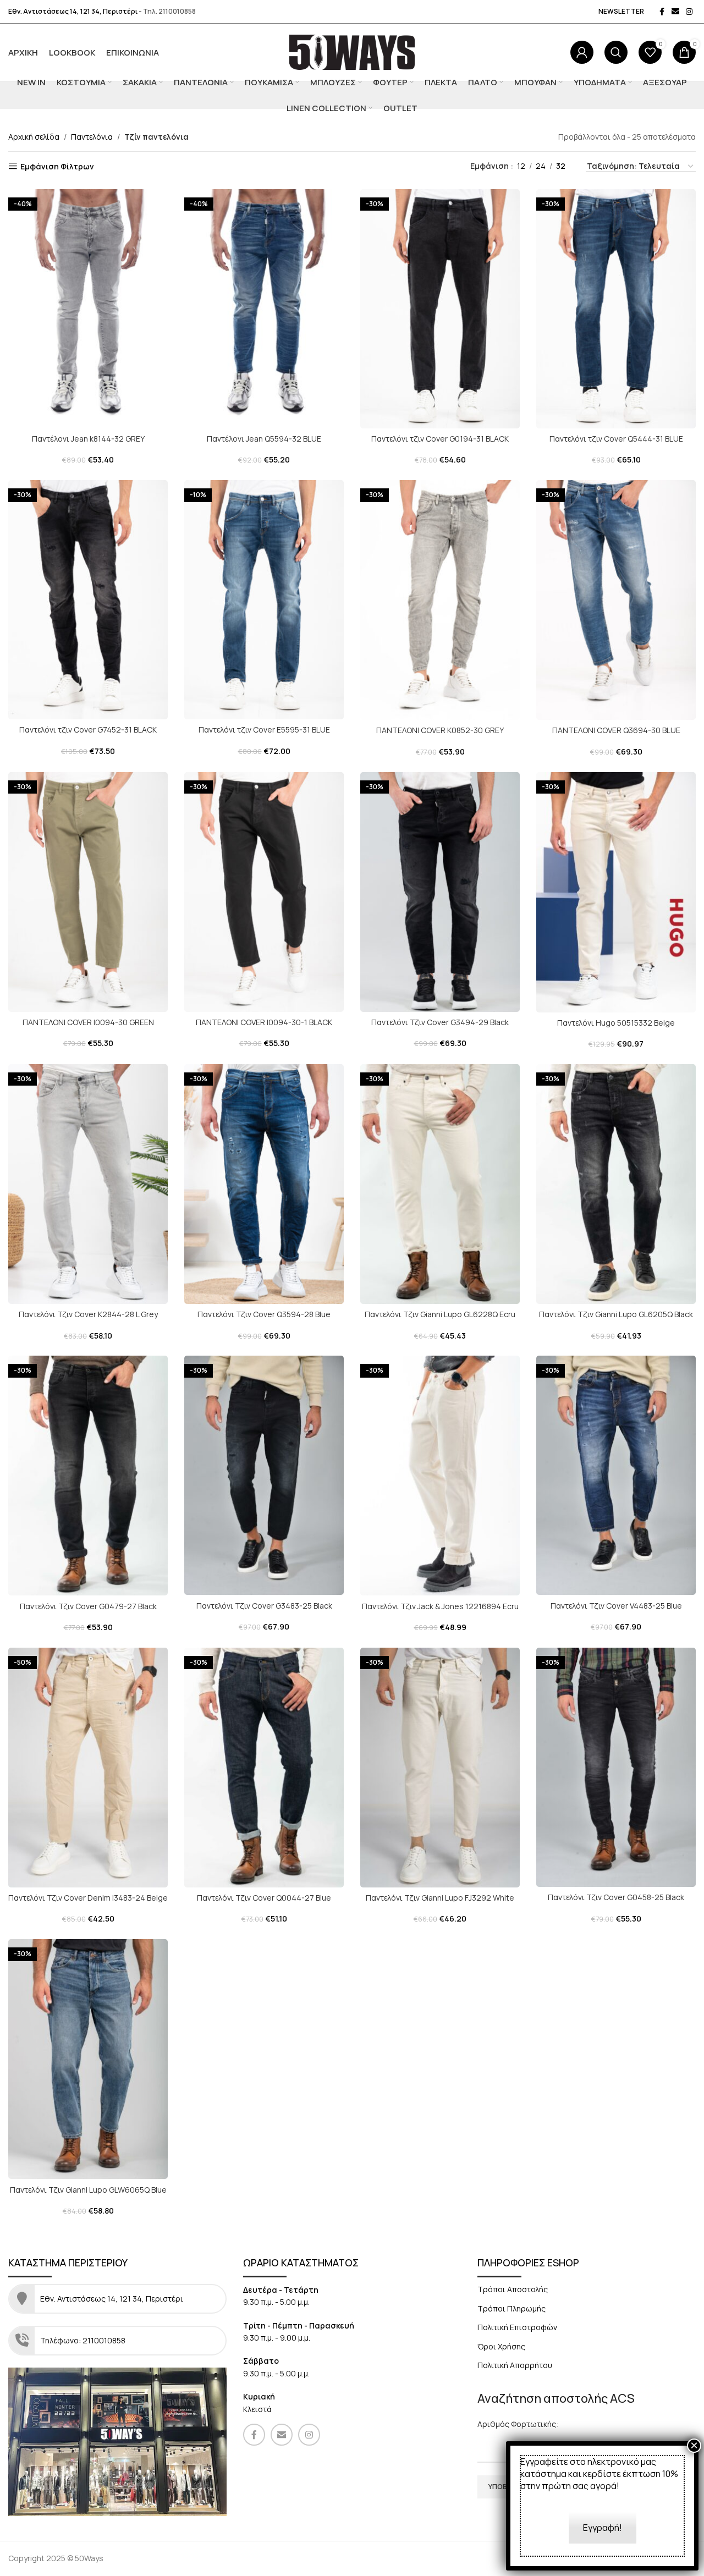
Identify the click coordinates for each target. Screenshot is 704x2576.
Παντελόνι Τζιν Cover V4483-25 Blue (616, 1606)
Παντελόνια (92, 137)
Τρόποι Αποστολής (513, 2289)
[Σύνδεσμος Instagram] (689, 12)
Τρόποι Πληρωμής (512, 2308)
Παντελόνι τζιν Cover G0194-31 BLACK (440, 439)
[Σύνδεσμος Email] (675, 12)
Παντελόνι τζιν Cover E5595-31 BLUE (264, 730)
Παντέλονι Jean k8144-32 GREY (88, 439)
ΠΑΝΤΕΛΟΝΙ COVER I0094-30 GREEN (88, 1022)
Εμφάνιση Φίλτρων (57, 166)
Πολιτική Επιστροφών (517, 2327)
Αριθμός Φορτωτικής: (518, 2424)
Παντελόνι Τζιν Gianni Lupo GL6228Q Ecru (440, 1314)
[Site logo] (352, 51)
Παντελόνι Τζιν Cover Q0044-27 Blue (264, 1898)
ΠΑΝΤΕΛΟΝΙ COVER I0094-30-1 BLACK (264, 1022)
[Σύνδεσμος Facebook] (662, 12)
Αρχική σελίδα (34, 137)
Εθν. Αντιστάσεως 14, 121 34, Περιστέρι (73, 11)
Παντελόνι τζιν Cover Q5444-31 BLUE (616, 439)
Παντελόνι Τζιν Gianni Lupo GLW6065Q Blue (88, 2190)
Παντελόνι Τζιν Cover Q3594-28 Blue (264, 1314)
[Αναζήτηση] (616, 52)
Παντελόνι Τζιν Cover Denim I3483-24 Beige (88, 1898)
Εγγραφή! (603, 2528)
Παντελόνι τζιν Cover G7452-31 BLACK (88, 730)
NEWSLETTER (621, 11)
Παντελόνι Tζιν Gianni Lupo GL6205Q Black (616, 1314)
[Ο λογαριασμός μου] (582, 52)
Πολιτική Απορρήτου (515, 2365)
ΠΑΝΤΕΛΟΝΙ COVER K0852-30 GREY (440, 730)
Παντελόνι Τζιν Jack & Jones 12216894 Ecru (440, 1606)
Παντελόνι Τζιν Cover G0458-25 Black (616, 1897)
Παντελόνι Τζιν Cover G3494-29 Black (440, 1022)
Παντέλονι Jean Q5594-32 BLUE (264, 439)
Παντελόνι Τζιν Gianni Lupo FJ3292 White (440, 1898)
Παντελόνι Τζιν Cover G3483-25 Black (264, 1606)
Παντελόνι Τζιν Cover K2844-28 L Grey (88, 1314)
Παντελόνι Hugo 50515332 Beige (616, 1023)
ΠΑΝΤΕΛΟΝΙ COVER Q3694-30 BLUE (616, 730)
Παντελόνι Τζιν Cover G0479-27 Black (88, 1606)
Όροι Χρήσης (501, 2346)
